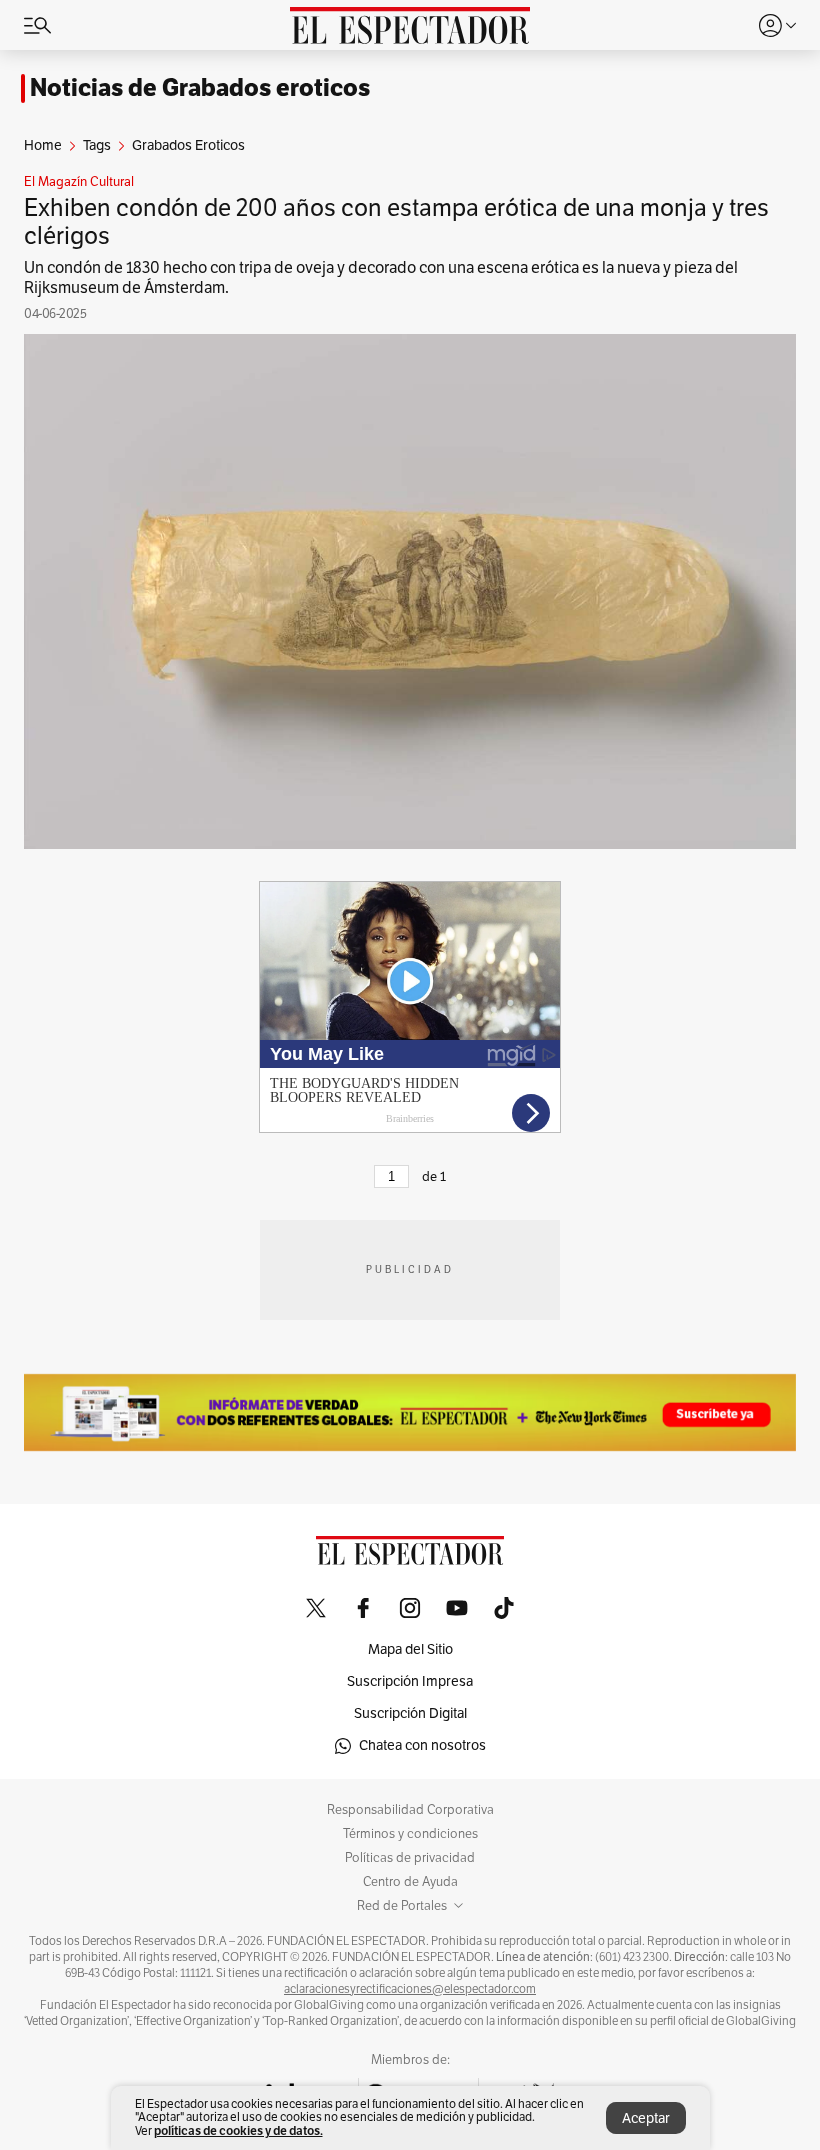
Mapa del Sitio (410, 1649)
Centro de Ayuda (410, 1882)
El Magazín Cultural (79, 182)
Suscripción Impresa (410, 1681)
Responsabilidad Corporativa (410, 1810)
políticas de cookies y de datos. (238, 2130)
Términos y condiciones (410, 1834)
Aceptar (646, 2118)
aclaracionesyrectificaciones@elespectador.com (410, 1989)
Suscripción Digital (410, 1713)
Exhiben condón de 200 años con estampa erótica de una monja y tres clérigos (396, 222)
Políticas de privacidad (410, 1858)
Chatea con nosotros (422, 1745)
